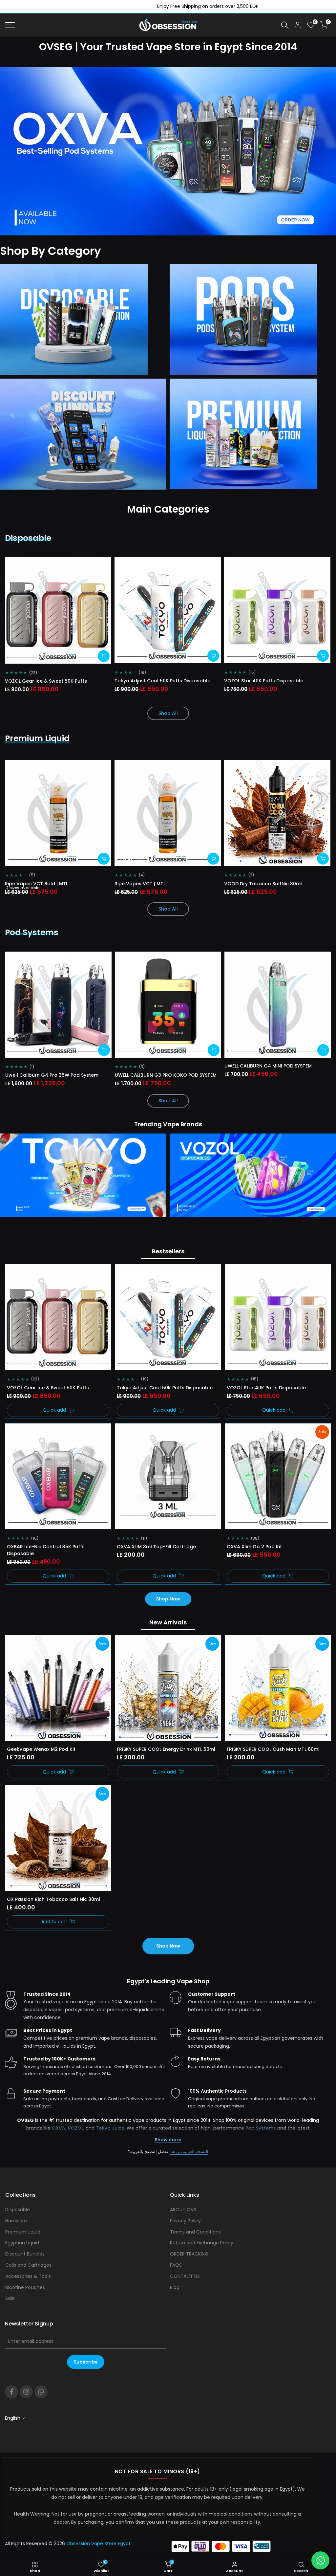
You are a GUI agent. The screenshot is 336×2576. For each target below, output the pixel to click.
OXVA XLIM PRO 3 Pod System (149, 1075)
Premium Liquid (23, 2232)
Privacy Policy (185, 2221)
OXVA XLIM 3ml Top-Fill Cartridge (156, 1547)
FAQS (176, 2265)
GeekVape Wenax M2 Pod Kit (41, 1749)
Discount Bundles (25, 2254)
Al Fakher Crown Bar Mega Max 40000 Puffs (278, 681)
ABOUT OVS (183, 2210)
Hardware (16, 2221)
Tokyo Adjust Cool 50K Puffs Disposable (165, 1388)
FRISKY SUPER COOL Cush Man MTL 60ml (273, 1749)
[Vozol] (253, 1189)
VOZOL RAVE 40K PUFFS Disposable (48, 681)
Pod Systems (261, 2128)
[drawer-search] (285, 25)
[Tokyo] (83, 1189)
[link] (168, 151)
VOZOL (75, 2128)
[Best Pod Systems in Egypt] (253, 320)
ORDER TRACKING (189, 2254)
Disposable (18, 2210)
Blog (175, 2287)
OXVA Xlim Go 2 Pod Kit (254, 1547)
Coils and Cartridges (28, 2265)
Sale (10, 2298)
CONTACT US (185, 2276)
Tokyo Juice (110, 2128)
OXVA (59, 2128)
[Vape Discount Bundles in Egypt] (83, 434)
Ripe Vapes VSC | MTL (32, 884)
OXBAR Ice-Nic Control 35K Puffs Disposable (46, 1550)
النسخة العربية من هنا (189, 2152)
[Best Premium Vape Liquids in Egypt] (253, 434)
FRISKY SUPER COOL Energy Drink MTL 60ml (166, 1749)
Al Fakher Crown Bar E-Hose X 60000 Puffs (167, 681)
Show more (168, 2140)
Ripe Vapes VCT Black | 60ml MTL (265, 884)
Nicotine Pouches (25, 2287)
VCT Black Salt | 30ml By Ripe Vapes (159, 884)
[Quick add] (105, 656)
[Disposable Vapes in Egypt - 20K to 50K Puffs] (83, 320)
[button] (15, 566)
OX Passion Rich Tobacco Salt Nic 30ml (53, 1899)
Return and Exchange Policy (202, 2243)
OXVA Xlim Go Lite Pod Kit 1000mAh (47, 1075)
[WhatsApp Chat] (320, 2560)
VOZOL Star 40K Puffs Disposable (266, 1388)
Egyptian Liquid (22, 2243)
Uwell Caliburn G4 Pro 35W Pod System (271, 1075)
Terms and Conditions (195, 2232)
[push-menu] (10, 25)
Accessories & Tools (28, 2276)
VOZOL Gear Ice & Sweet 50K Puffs (48, 1388)
